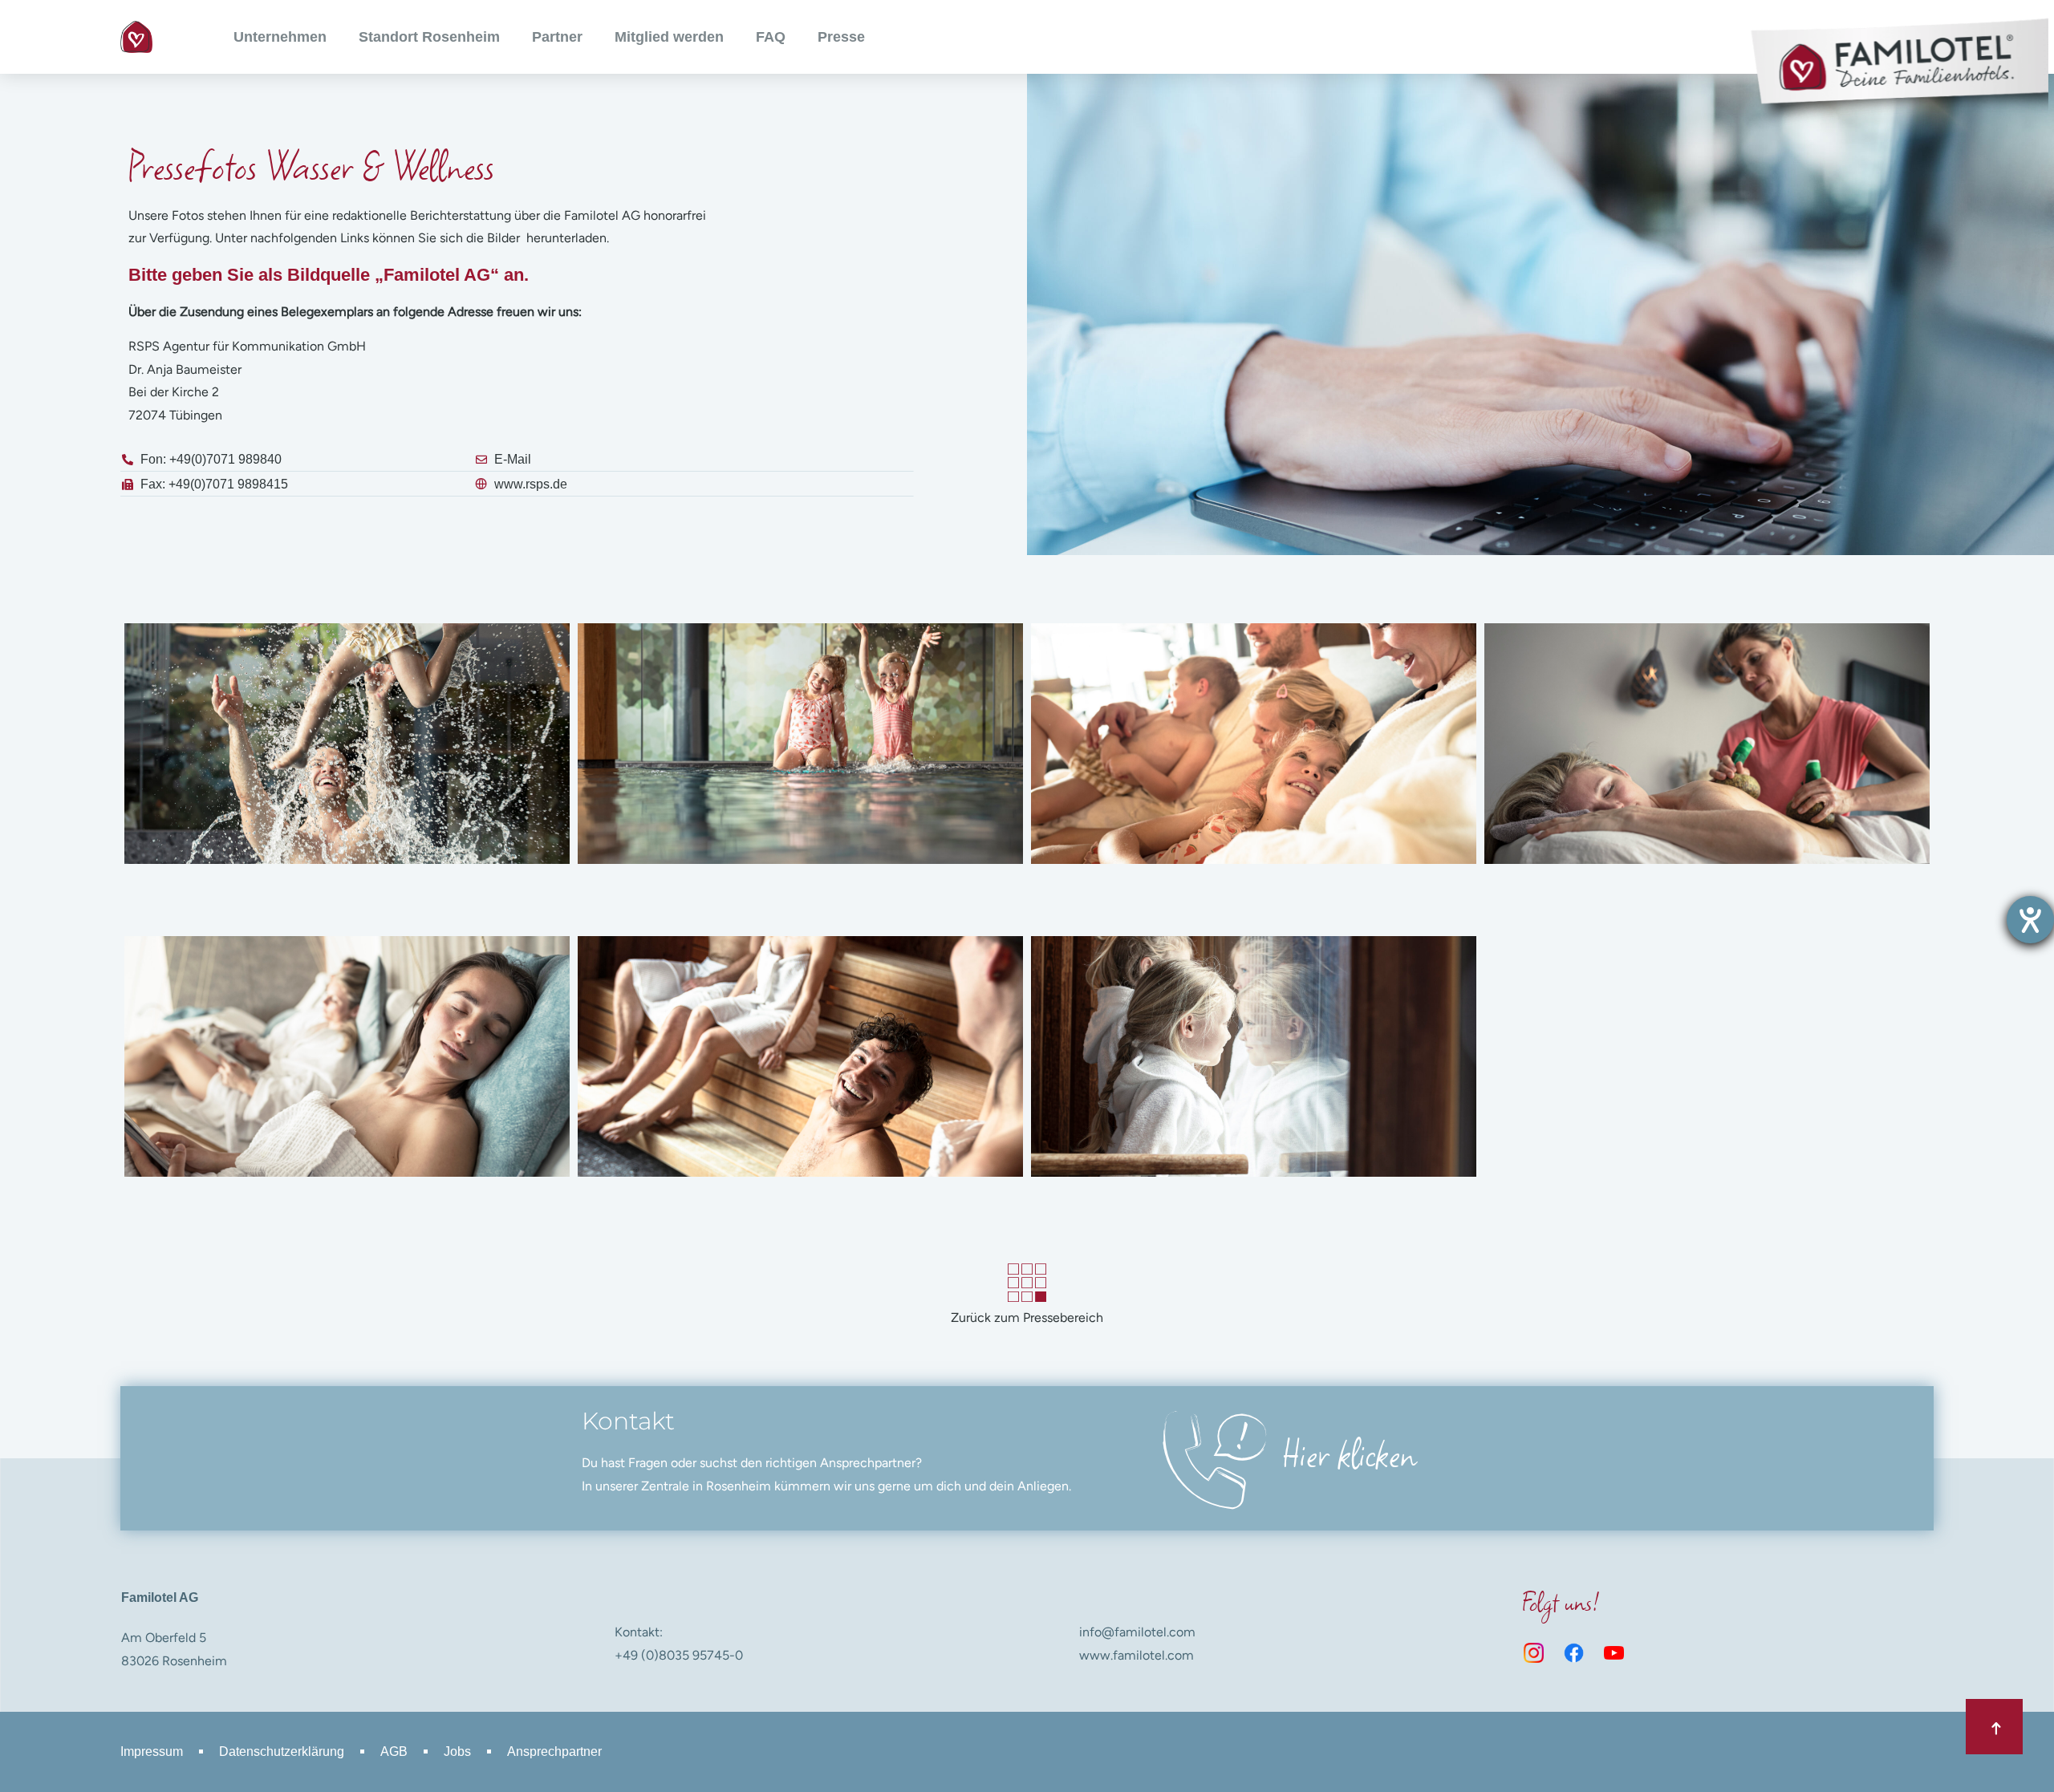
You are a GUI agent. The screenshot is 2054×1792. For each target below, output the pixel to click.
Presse (841, 37)
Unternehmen (280, 37)
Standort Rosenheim (429, 37)
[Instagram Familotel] (1534, 1653)
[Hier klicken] (1210, 1458)
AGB (394, 1751)
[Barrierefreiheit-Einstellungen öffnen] (2030, 920)
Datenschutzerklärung (282, 1751)
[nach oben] (1994, 1727)
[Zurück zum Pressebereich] (1027, 1283)
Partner (557, 37)
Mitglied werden (669, 37)
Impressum (152, 1751)
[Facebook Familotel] (1574, 1653)
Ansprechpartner (554, 1751)
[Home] (136, 37)
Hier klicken (1350, 1452)
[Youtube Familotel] (1614, 1653)
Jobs (457, 1751)
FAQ (771, 37)
